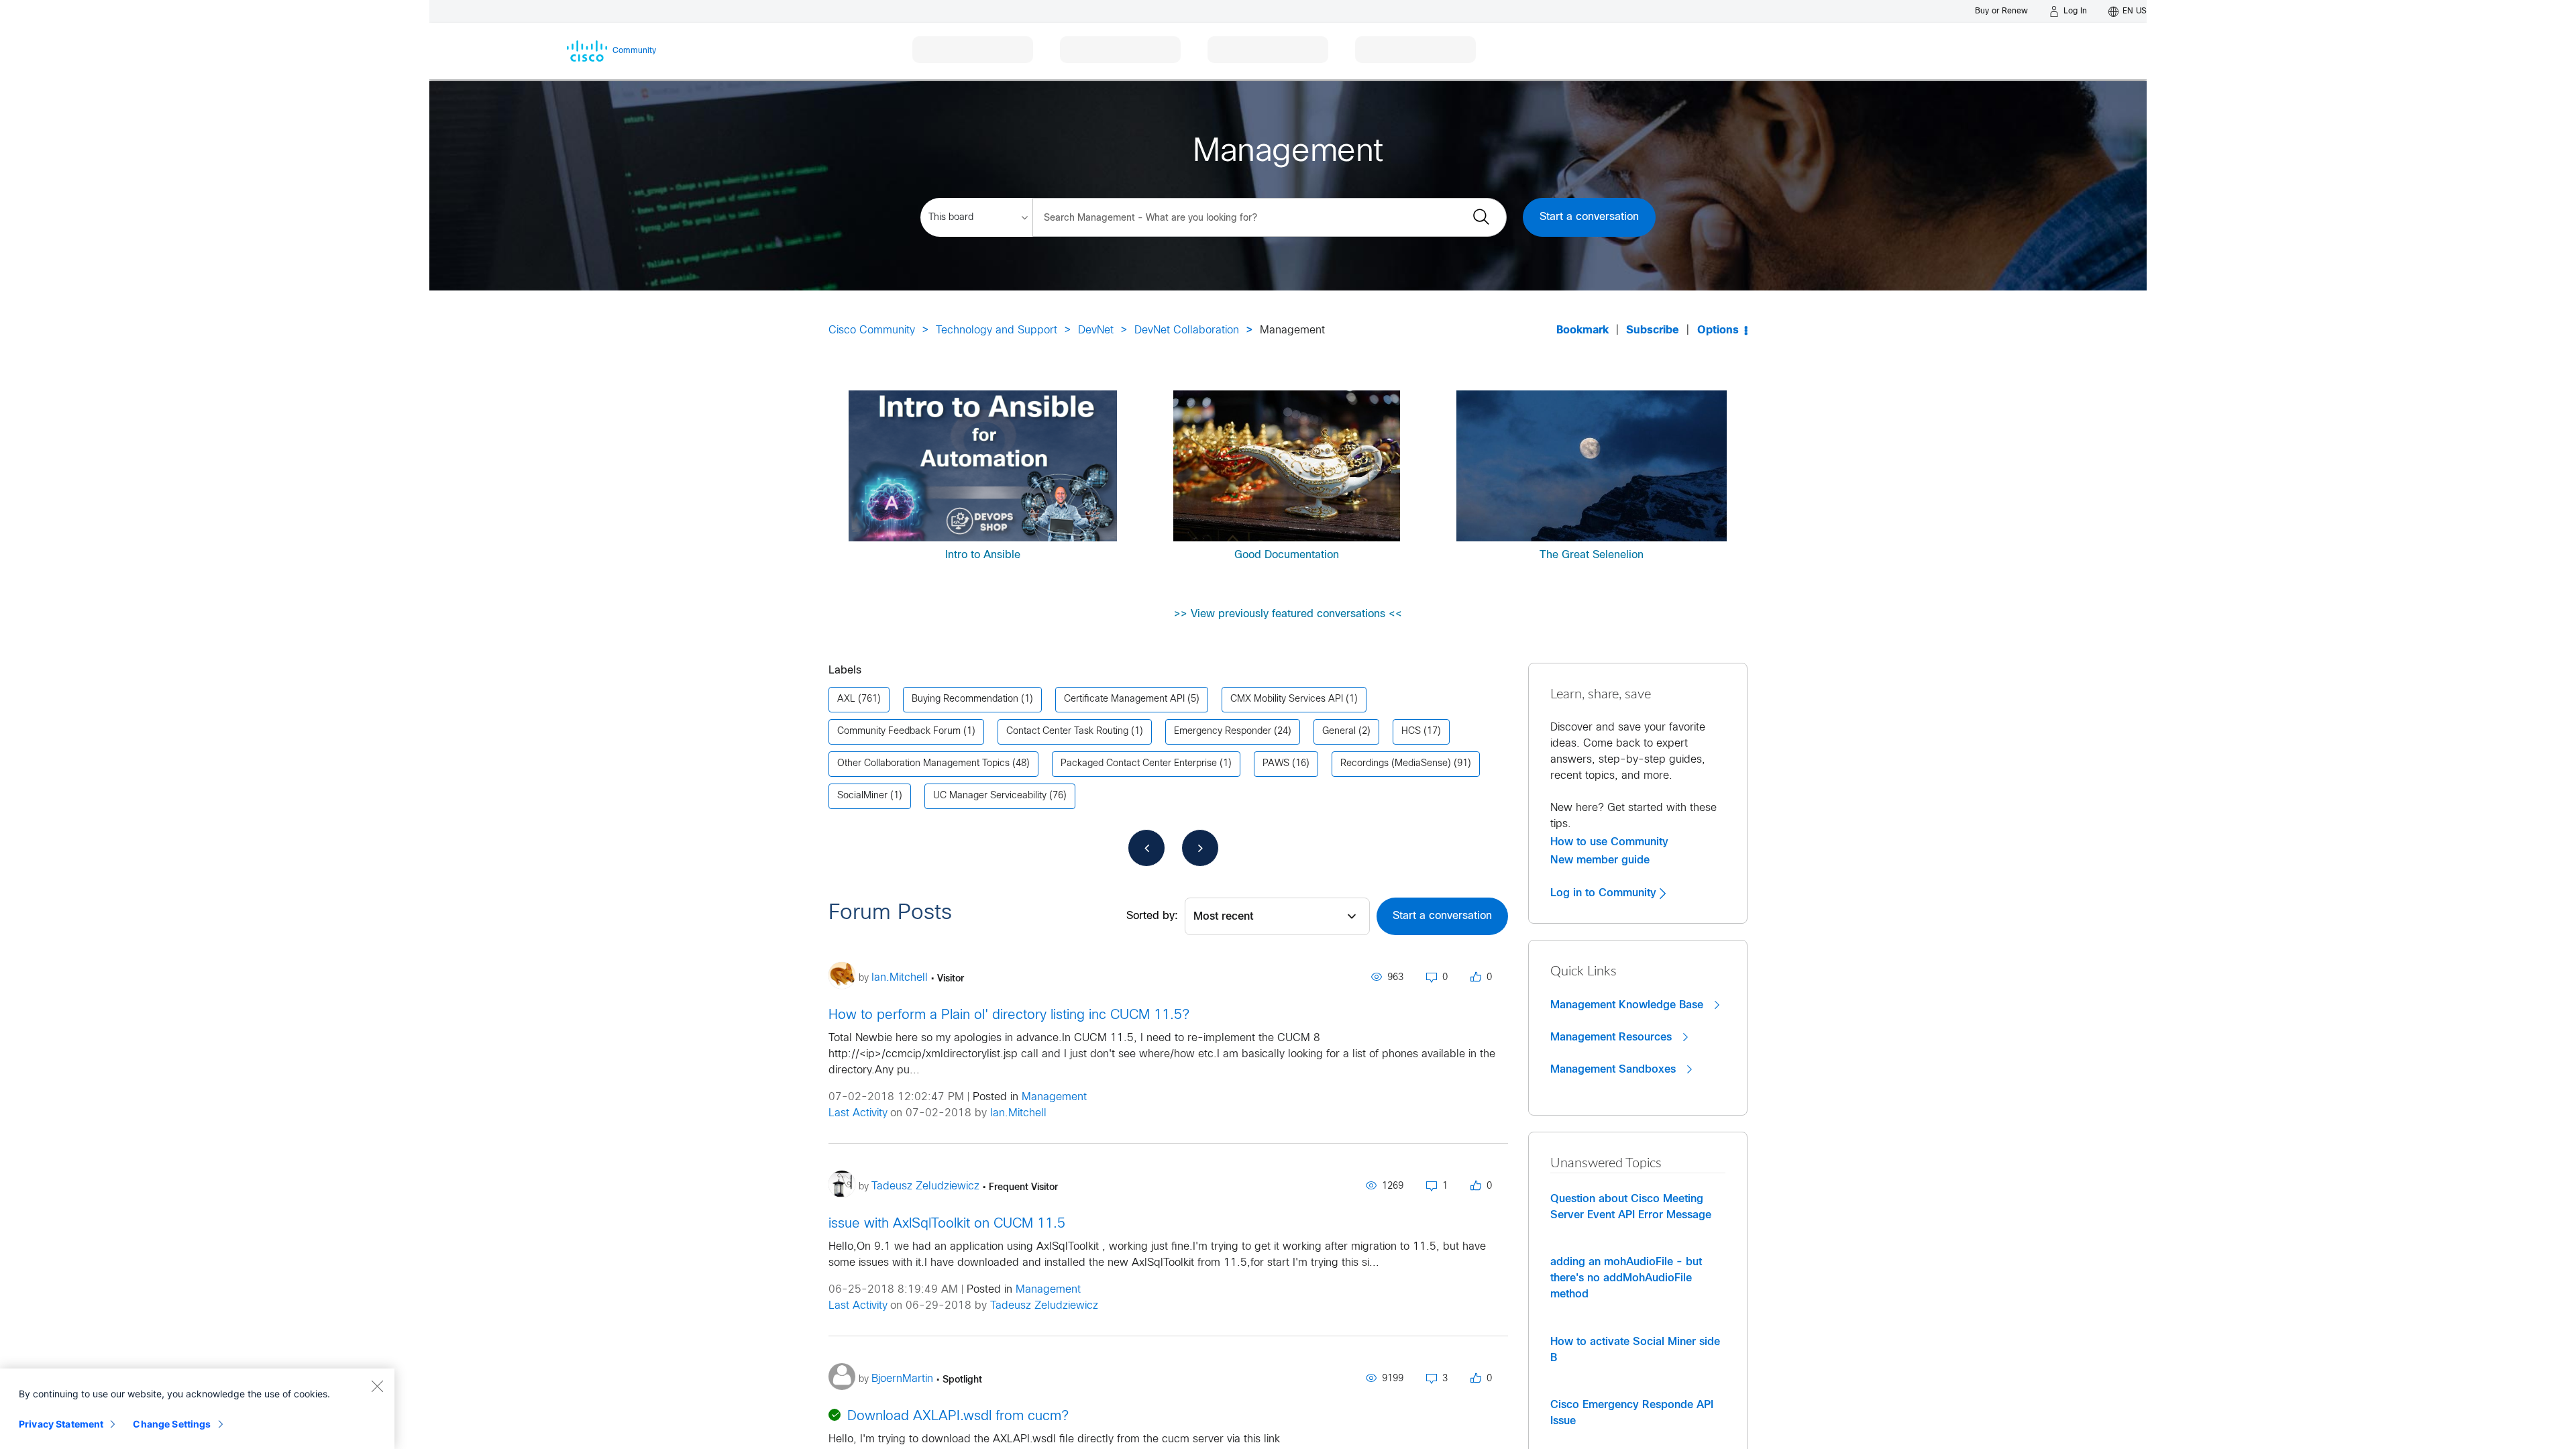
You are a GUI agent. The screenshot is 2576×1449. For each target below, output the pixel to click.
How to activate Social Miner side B (1635, 1350)
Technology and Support (997, 330)
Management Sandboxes (1615, 1069)
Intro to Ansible (983, 555)
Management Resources (1613, 1037)
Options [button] (1718, 330)
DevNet (1096, 330)
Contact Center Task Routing (1067, 732)
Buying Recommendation (965, 699)
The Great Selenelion (1592, 555)
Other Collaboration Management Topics (923, 764)
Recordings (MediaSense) (1396, 764)
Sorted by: (1152, 916)
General (1339, 732)
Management (1054, 1097)
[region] (197, 1409)
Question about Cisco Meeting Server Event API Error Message (1631, 1207)
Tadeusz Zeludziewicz (1044, 1306)
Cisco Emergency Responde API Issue (1632, 1413)
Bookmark (1582, 330)
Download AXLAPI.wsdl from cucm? (958, 1416)
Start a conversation (1589, 217)
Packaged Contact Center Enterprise (1139, 764)
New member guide (1600, 860)
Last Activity (858, 1113)
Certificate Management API (1124, 699)
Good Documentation (1287, 555)
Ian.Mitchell (1018, 1113)
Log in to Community (1605, 893)
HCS (1411, 732)
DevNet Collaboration (1187, 330)
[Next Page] (1200, 848)
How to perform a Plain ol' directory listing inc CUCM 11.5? (1009, 1015)
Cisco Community (872, 330)
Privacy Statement (61, 1424)
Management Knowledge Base (1628, 1005)
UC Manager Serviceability (990, 796)
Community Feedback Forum (899, 732)
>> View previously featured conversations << (1288, 614)
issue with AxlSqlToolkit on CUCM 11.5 (947, 1224)
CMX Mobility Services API (1287, 699)
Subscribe (1653, 330)
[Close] (377, 1386)
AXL (846, 699)
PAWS (1276, 764)
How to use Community (1609, 842)
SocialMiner (862, 796)
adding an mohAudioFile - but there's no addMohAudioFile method (1626, 1278)
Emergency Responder (1223, 732)
